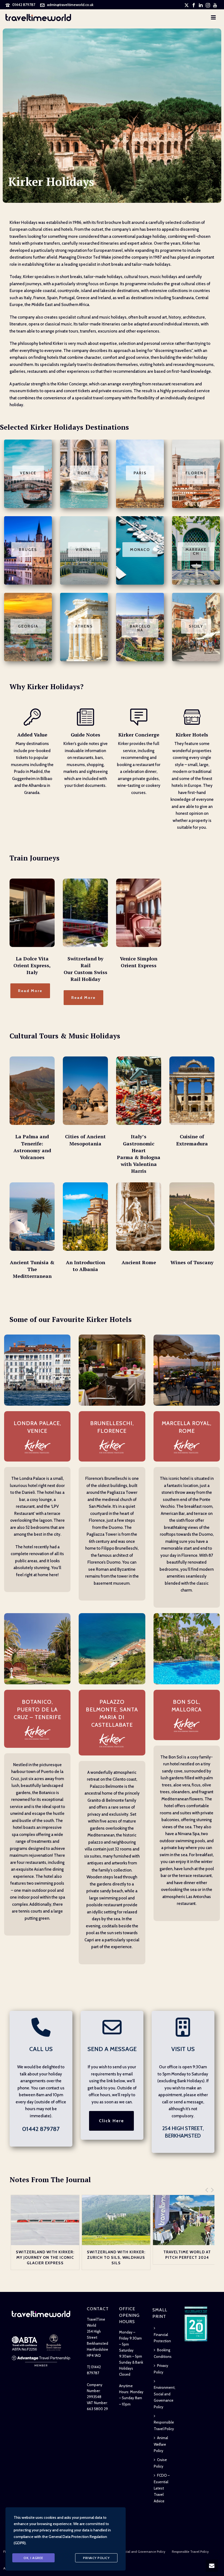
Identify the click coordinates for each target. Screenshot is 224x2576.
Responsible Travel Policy (164, 2425)
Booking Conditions (163, 2353)
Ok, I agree (33, 2558)
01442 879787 (24, 5)
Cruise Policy (160, 2463)
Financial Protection (162, 2338)
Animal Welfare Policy (161, 2444)
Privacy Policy (161, 2369)
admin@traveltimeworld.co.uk (70, 5)
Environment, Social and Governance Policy (165, 2397)
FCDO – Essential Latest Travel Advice (162, 2488)
